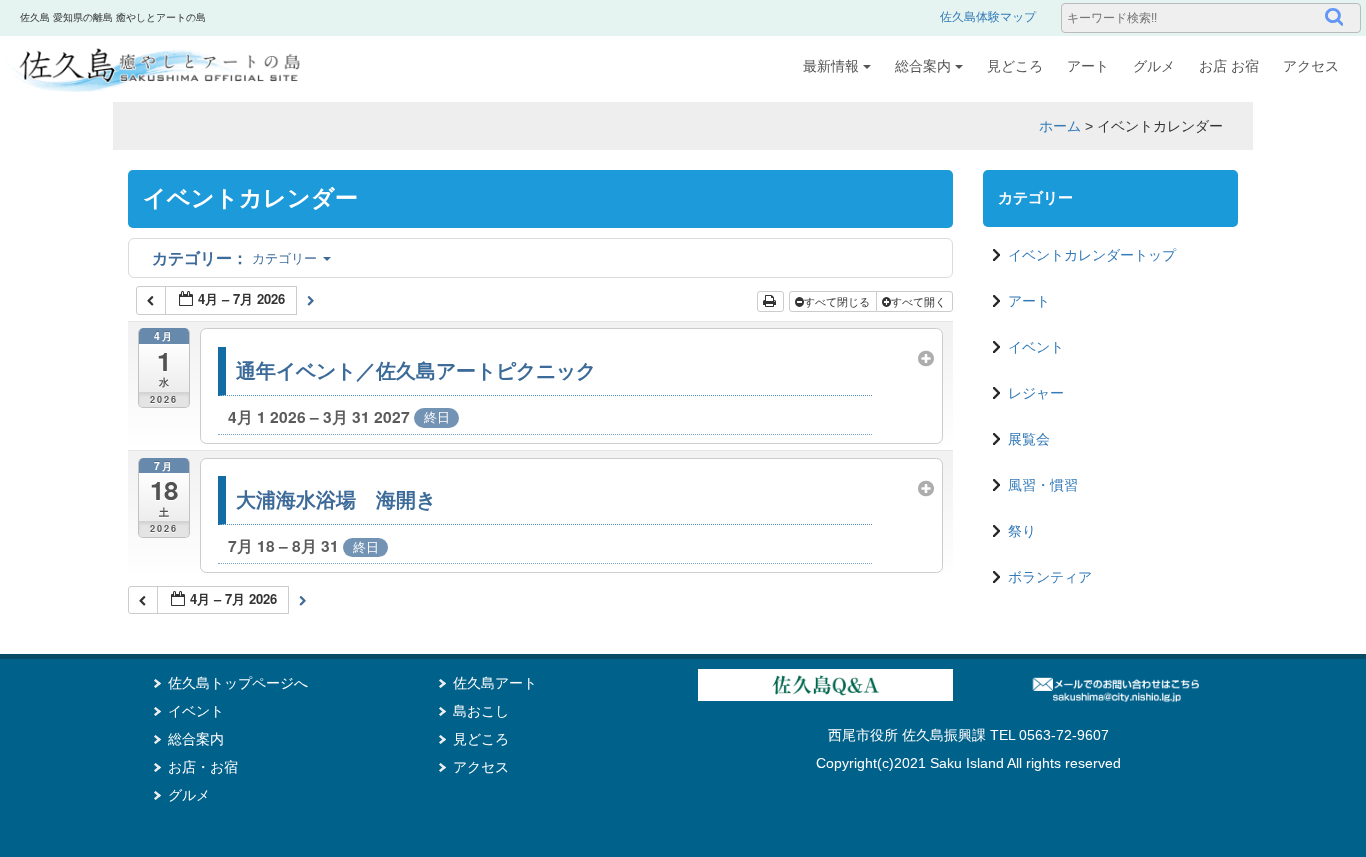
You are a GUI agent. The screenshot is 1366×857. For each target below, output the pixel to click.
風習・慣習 (1043, 485)
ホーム (1060, 126)
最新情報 (831, 66)
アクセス (1311, 66)
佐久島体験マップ (988, 17)
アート (1088, 66)
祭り (1022, 531)
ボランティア (1050, 577)
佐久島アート (495, 683)
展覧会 (1029, 439)
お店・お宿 (203, 767)
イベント (1036, 347)
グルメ (1154, 66)
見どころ (1015, 66)
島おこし (481, 711)
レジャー (1036, 393)
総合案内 (923, 66)
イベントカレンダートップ (1092, 255)
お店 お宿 (1229, 66)
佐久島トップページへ (238, 683)
